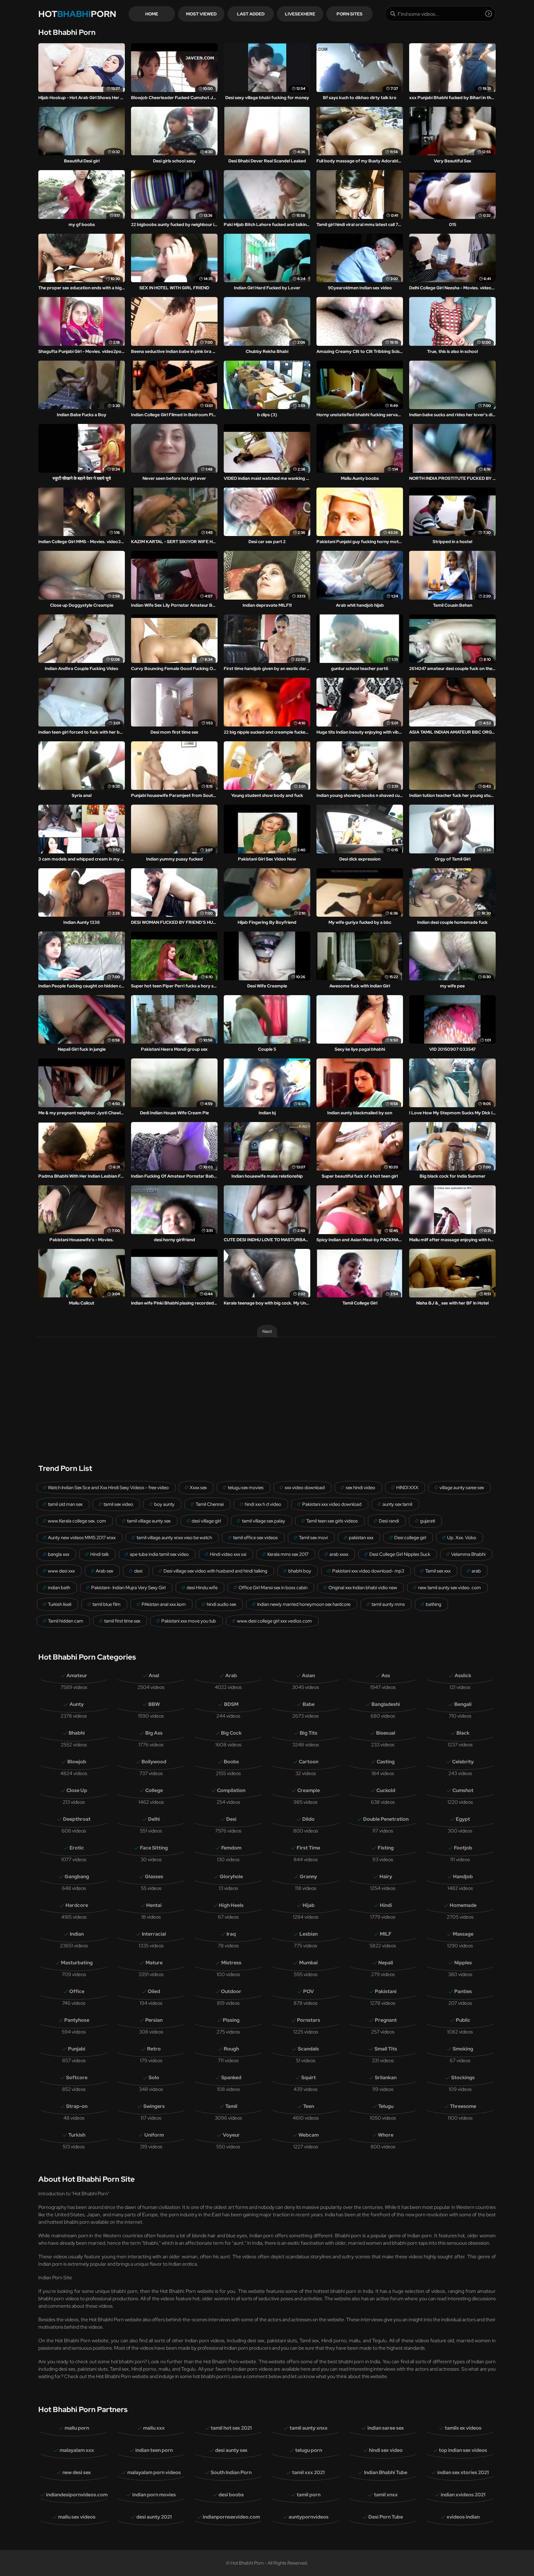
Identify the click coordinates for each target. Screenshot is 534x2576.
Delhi (154, 1819)
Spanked (231, 2078)
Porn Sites (350, 14)
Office (77, 1991)
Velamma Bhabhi (468, 1554)
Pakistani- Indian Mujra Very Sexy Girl (128, 1588)
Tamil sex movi (313, 1538)
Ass (386, 1675)
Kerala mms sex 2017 (288, 1554)
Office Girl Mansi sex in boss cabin (273, 1588)
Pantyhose (77, 2020)
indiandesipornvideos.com (77, 2495)
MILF (386, 1934)
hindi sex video (386, 2450)
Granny (308, 1877)
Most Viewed (201, 14)
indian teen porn (154, 2450)
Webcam (309, 2135)
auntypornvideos (309, 2517)
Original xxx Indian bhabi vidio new (363, 1588)
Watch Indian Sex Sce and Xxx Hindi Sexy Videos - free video (108, 1488)
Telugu (386, 2106)
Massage (463, 1934)
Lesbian (309, 1934)
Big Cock (231, 1733)
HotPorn (77, 14)
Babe (309, 1704)
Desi (231, 1819)
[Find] (489, 14)
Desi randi (389, 1521)
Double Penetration (386, 1819)
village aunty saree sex (462, 1488)
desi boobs (231, 2495)
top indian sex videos (463, 2450)
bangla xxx (59, 1554)
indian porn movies (154, 2495)
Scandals (308, 2049)
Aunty (77, 1704)
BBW (154, 1704)
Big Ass (154, 1733)
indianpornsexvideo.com (231, 2517)
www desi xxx (61, 1571)
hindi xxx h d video (263, 1504)
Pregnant (386, 2020)
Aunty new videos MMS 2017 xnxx (82, 1538)
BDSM (231, 1704)
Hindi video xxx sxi (228, 1554)
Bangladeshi (386, 1704)
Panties (463, 1991)
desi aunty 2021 (154, 2517)
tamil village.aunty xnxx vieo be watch (174, 1538)
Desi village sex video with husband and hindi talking (215, 1571)
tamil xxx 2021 (308, 2472)
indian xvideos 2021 (463, 2495)
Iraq (231, 1934)
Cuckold (386, 1790)
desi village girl (206, 1521)
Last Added (251, 14)
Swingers (154, 2106)
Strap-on (77, 2106)
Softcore (77, 2078)
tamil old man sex (65, 1504)
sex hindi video (360, 1488)
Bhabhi (77, 1733)
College (154, 1790)
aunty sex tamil (397, 1504)
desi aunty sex (231, 2450)
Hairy (386, 1877)
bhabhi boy (300, 1571)
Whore (386, 2135)
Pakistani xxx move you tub (189, 1621)
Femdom (231, 1848)
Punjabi (77, 2049)
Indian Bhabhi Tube (386, 2472)
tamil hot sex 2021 (231, 2428)
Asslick (463, 1675)
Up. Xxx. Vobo (462, 1538)
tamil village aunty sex (149, 1521)
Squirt (309, 2078)
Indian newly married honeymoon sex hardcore (304, 1604)
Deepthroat (77, 1819)
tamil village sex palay (264, 1521)
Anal (154, 1675)
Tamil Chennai (210, 1504)
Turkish (77, 2135)
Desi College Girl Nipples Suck (400, 1554)
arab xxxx (339, 1554)
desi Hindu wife (202, 1588)
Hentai (154, 1905)
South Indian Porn (231, 2472)
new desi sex (77, 2472)
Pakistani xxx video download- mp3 (368, 1571)
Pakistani (386, 1991)
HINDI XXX (407, 1488)
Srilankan (386, 2078)
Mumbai (308, 1963)
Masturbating (77, 1963)
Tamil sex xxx (438, 1571)
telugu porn (309, 2450)
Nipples (463, 1963)
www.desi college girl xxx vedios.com (274, 1621)
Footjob (463, 1848)
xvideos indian (463, 2517)
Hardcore (77, 1905)
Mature (154, 1963)
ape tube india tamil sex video (159, 1554)
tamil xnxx (386, 2495)
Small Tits (386, 2049)
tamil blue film (106, 1604)
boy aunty (164, 1504)
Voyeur (231, 2135)
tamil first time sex (122, 1621)
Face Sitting (154, 1848)
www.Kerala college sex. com (77, 1521)
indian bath (59, 1588)
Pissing (231, 2020)
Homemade (463, 1905)
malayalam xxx (77, 2450)
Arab (231, 1675)
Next (267, 1331)
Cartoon (309, 1762)
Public (463, 2020)
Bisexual (386, 1733)
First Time (308, 1848)
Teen (309, 2106)
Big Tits (309, 1733)
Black (463, 1733)
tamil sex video (118, 1504)
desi (138, 1571)
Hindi (386, 1905)
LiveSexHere (300, 14)
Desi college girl (410, 1538)
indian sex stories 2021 (463, 2472)
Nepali (386, 1963)
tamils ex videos (463, 2428)
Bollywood (154, 1762)
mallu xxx (154, 2428)
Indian (77, 1934)
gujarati (428, 1521)
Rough (231, 2049)
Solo (154, 2078)
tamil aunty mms (388, 1604)
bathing (434, 1604)
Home (152, 14)
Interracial (154, 1934)
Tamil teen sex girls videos (332, 1521)
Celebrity (463, 1762)
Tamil (231, 2106)
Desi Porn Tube (386, 2517)
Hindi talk (100, 1554)
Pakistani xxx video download (332, 1504)
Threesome (463, 2106)
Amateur (77, 1675)
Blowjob (77, 1762)
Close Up (77, 1790)
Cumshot (463, 1790)
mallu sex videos (77, 2517)
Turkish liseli (60, 1604)
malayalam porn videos (154, 2472)
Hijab (309, 1905)
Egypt (463, 1819)
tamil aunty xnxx (309, 2428)
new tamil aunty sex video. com (449, 1588)
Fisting (386, 1848)
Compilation (231, 1790)
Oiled (154, 1991)
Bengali (463, 1704)
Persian (154, 2020)
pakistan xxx (361, 1538)
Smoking (463, 2049)
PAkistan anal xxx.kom (164, 1604)
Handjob (463, 1877)
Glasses (154, 1877)
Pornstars (309, 2020)
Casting (386, 1762)
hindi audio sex (221, 1604)
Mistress (231, 1963)
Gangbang (77, 1877)
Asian (308, 1675)
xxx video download (305, 1488)
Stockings (463, 2078)
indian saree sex (386, 2428)
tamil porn (309, 2495)
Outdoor (231, 1991)
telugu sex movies (246, 1488)
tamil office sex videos (255, 1538)
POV (309, 1991)
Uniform (154, 2135)
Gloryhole (231, 1877)
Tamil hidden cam (66, 1621)
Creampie (309, 1790)
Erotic (77, 1848)
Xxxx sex (198, 1488)
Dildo (308, 1819)
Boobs (231, 1762)
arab (476, 1571)
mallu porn (77, 2428)
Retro (154, 2049)
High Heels (231, 1905)
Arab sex (104, 1571)
